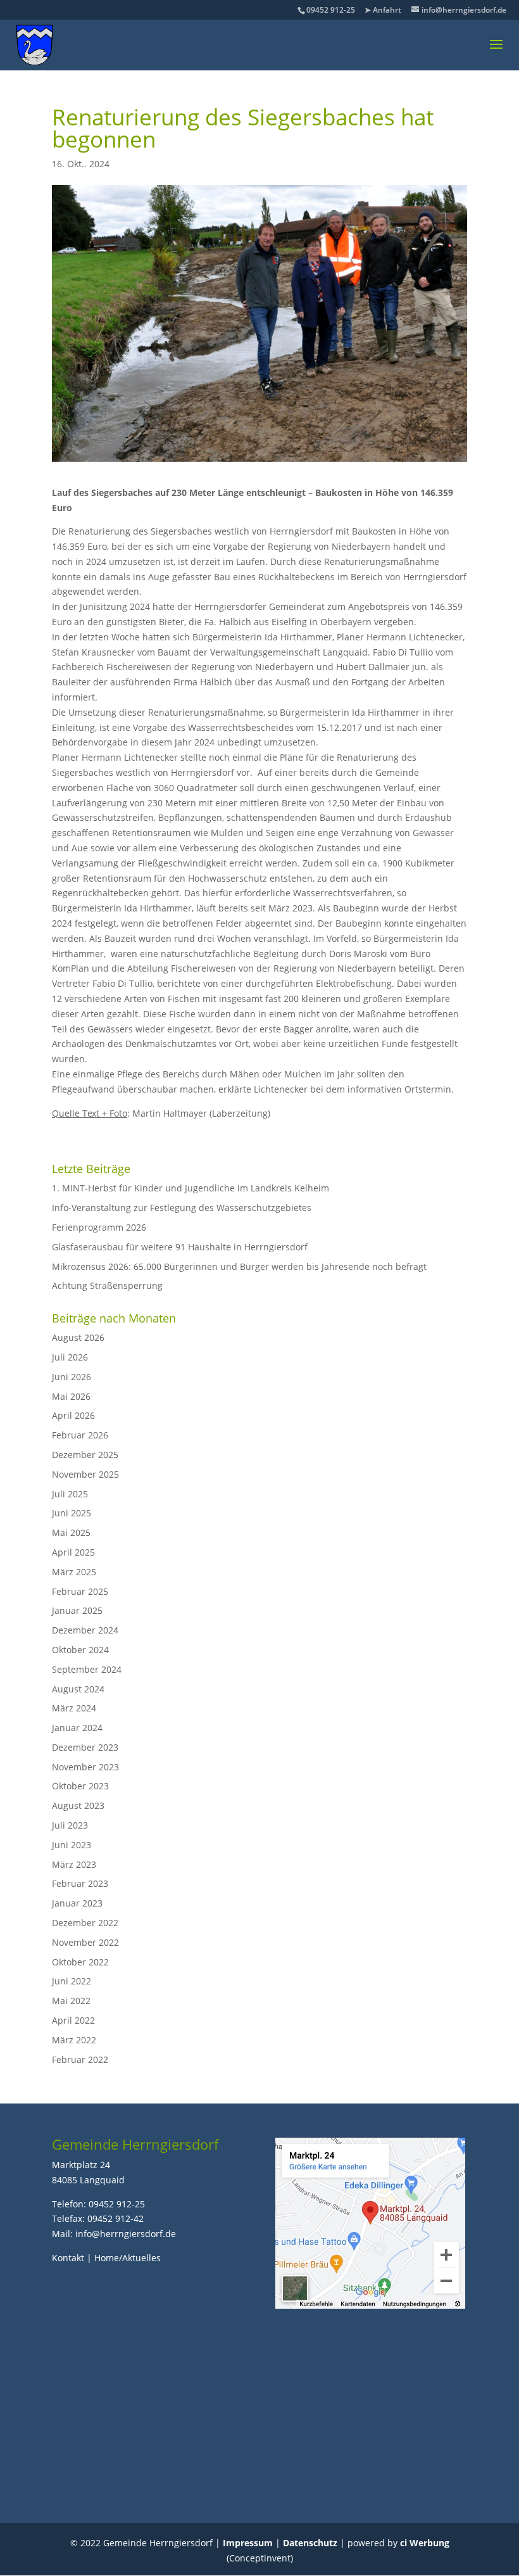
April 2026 (73, 1415)
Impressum (248, 2543)
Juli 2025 (70, 1494)
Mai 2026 (71, 1396)
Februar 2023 (80, 1883)
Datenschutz (310, 2543)
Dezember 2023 (85, 1747)
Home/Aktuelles (128, 2258)
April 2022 (73, 2020)
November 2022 (85, 1942)
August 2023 (78, 1805)
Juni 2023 (72, 1845)
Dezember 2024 (85, 1630)
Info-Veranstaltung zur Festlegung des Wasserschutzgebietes (182, 1208)
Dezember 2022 (85, 1923)
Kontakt (68, 2258)
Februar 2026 (80, 1435)
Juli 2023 (70, 1825)
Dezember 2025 (85, 1455)
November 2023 (85, 1767)
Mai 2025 (71, 1532)
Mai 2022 (71, 2001)
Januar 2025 (77, 1610)
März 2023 (74, 1864)
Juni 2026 (72, 1377)
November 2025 (85, 1474)
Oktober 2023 (80, 1786)
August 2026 (78, 1337)
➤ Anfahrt (383, 10)
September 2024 (87, 1669)
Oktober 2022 (80, 1962)
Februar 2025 (80, 1591)
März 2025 (74, 1572)
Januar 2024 (77, 1728)
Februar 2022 (80, 2059)
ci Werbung (425, 2543)
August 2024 (78, 1689)
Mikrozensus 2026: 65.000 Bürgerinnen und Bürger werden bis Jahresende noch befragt (239, 1266)
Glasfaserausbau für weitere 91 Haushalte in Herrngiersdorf (180, 1247)
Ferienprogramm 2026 (99, 1227)
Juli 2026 (70, 1357)
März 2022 (74, 2040)
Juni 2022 (72, 1981)
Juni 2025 (72, 1513)
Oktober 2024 (80, 1650)
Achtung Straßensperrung (107, 1285)
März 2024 (74, 1708)
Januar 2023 (77, 1903)
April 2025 (73, 1552)
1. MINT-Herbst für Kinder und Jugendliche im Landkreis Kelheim (191, 1188)
